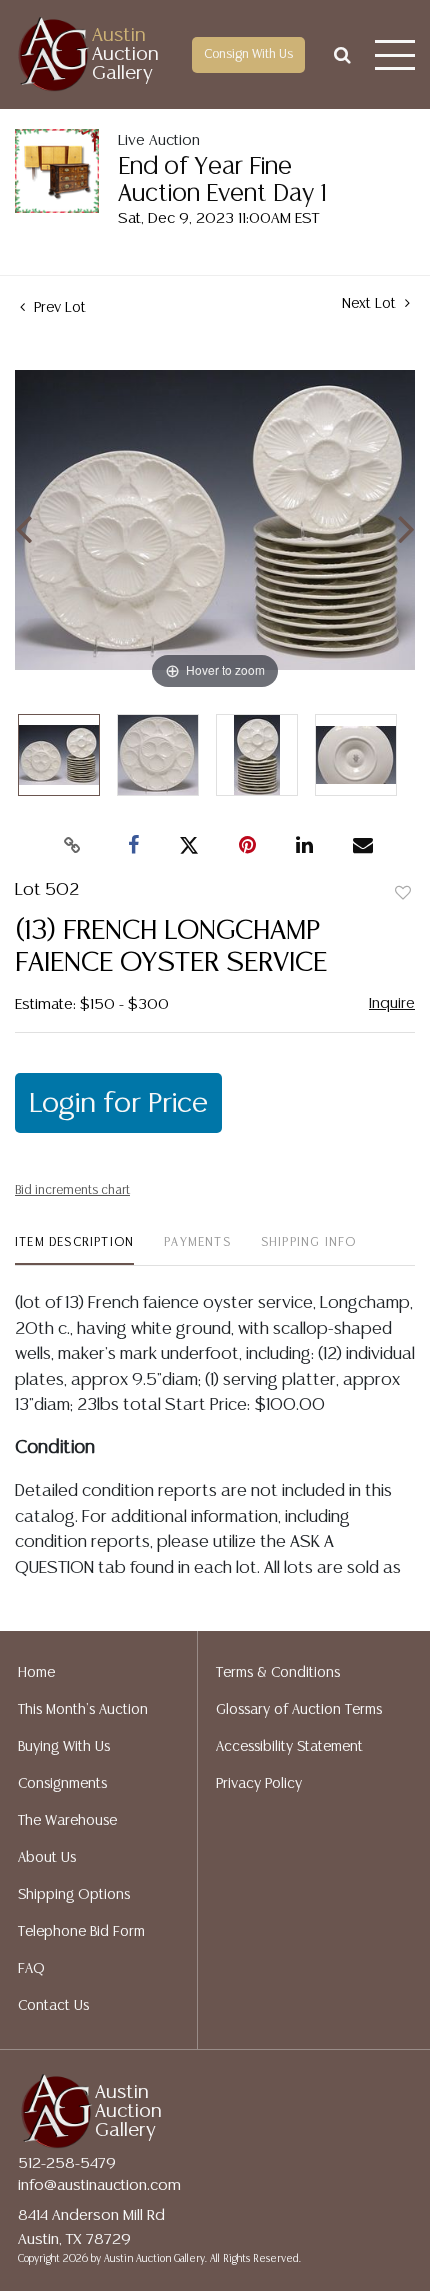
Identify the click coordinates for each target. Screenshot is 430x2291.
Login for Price (118, 1104)
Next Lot (371, 304)
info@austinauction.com (99, 2185)
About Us (47, 1858)
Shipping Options (74, 1895)
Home (36, 1673)
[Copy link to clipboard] (73, 846)
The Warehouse (67, 1821)
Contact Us (53, 2006)
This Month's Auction (83, 1710)
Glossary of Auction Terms (299, 1710)
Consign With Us (248, 54)
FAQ (31, 1969)
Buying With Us (64, 1747)
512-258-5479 (67, 2163)
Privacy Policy (259, 1784)
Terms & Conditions (278, 1673)
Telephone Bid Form (81, 1932)
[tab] (74, 1250)
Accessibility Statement (289, 1747)
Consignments (62, 1784)
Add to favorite (403, 894)
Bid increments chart (72, 1190)
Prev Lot (58, 308)
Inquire (392, 1003)
